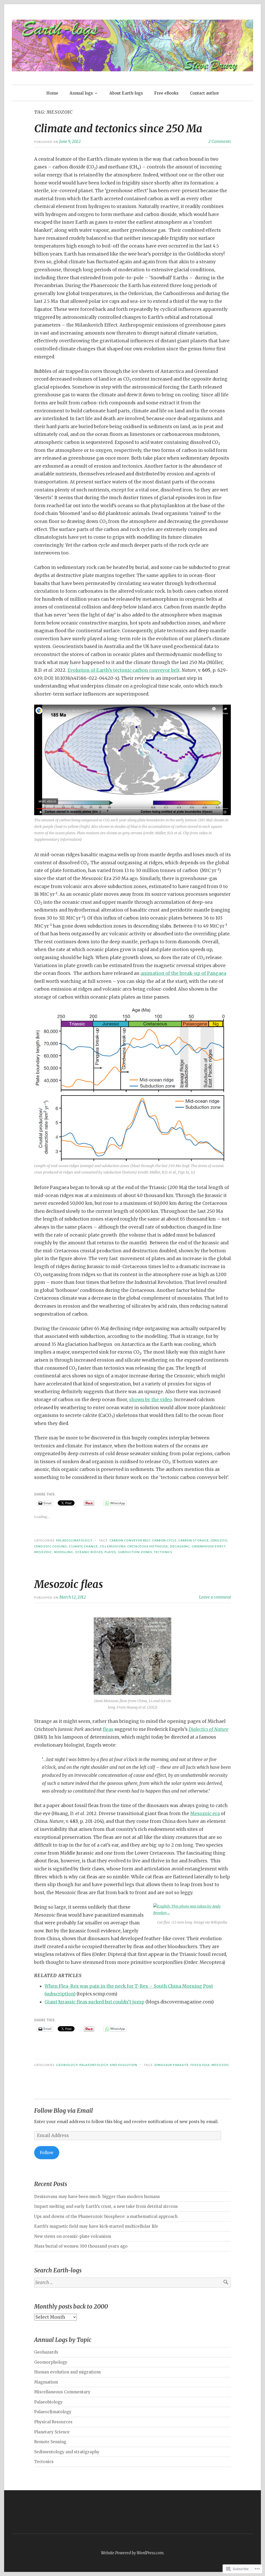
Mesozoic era (205, 1814)
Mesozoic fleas (69, 1584)
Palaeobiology (48, 2402)
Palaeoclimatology (74, 1540)
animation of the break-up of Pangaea (183, 973)
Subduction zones (135, 1552)
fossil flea (200, 2065)
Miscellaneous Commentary (62, 2392)
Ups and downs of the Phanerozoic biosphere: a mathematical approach (106, 2216)
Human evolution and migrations (68, 2372)
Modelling (64, 1552)
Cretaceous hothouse (148, 1546)
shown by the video (151, 1400)
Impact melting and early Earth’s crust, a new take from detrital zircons (106, 2206)
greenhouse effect (209, 1546)
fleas (108, 1729)
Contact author (204, 93)
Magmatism (46, 2382)
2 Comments (220, 141)
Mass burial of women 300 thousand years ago (81, 2246)
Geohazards (46, 2352)
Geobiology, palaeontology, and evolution (97, 2065)
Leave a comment (215, 1597)
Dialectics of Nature (209, 1729)
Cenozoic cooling (51, 1546)
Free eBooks (166, 93)
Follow (47, 2153)
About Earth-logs (126, 93)
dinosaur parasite (172, 2065)
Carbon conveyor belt (130, 1540)
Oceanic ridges (89, 1552)
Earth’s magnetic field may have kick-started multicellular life (96, 2226)
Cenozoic (219, 1540)
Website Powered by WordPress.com (132, 2553)
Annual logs (81, 93)
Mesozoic (43, 1552)
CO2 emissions (113, 1546)
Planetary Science (52, 2432)
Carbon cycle (164, 1540)
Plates (110, 1552)
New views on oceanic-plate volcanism (73, 2236)
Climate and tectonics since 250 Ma (118, 129)
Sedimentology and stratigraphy (67, 2452)
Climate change (83, 1546)
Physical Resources (53, 2422)
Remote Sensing (50, 2442)
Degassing (180, 1546)
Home (52, 93)
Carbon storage (193, 1540)
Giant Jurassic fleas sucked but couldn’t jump (94, 2002)
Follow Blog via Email (64, 2111)
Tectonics (163, 1552)
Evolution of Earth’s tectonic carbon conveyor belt (124, 670)
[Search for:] (132, 2283)
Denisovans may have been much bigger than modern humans (97, 2197)
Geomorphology (51, 2362)
